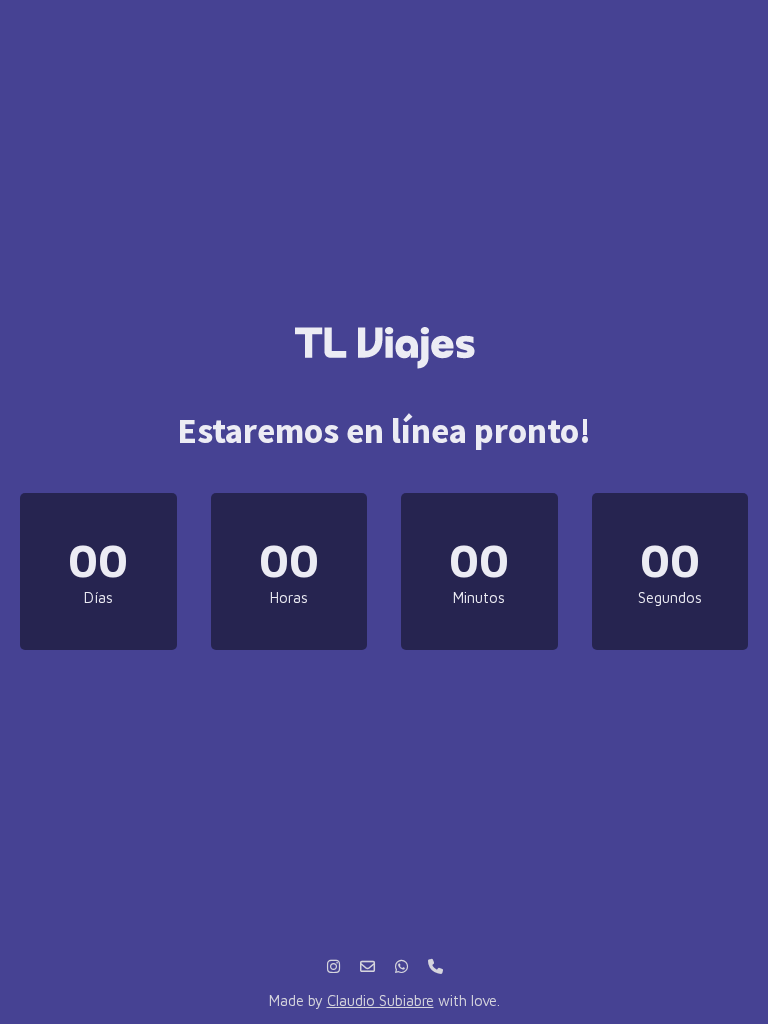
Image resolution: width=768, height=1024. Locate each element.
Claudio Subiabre (380, 1000)
